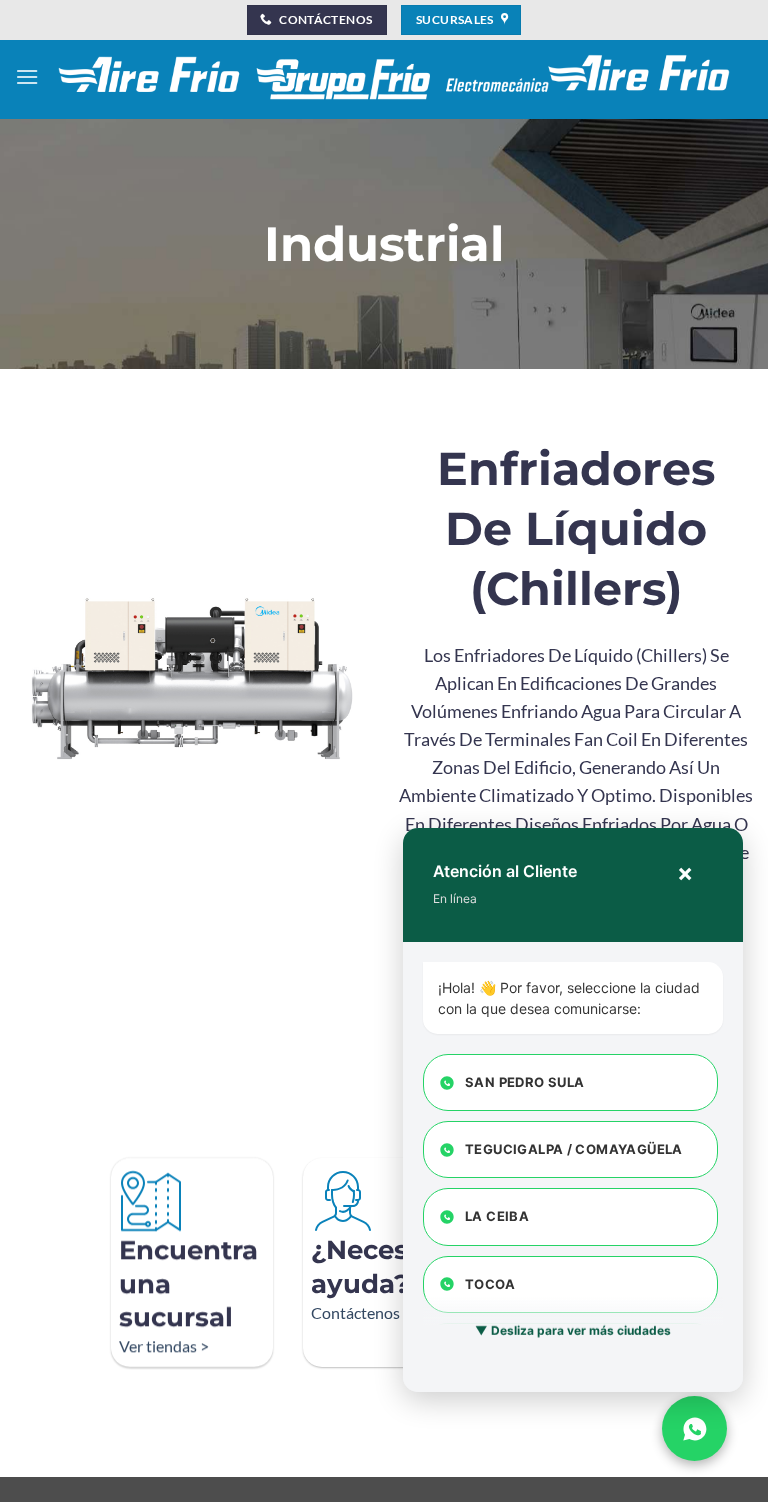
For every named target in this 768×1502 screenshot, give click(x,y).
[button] (27, 76)
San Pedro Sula (524, 1082)
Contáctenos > (361, 1312)
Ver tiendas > (164, 1345)
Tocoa (490, 1284)
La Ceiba (497, 1216)
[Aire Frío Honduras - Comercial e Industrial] (396, 76)
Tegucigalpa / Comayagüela (574, 1149)
